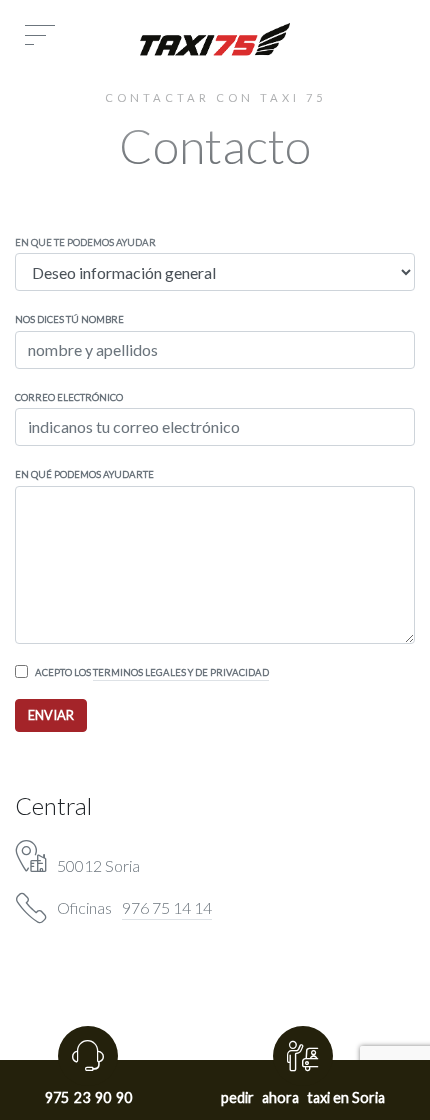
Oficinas (134, 908)
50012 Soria (98, 865)
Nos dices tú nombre (69, 319)
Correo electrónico (69, 397)
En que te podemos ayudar (85, 242)
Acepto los (152, 672)
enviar (51, 715)
